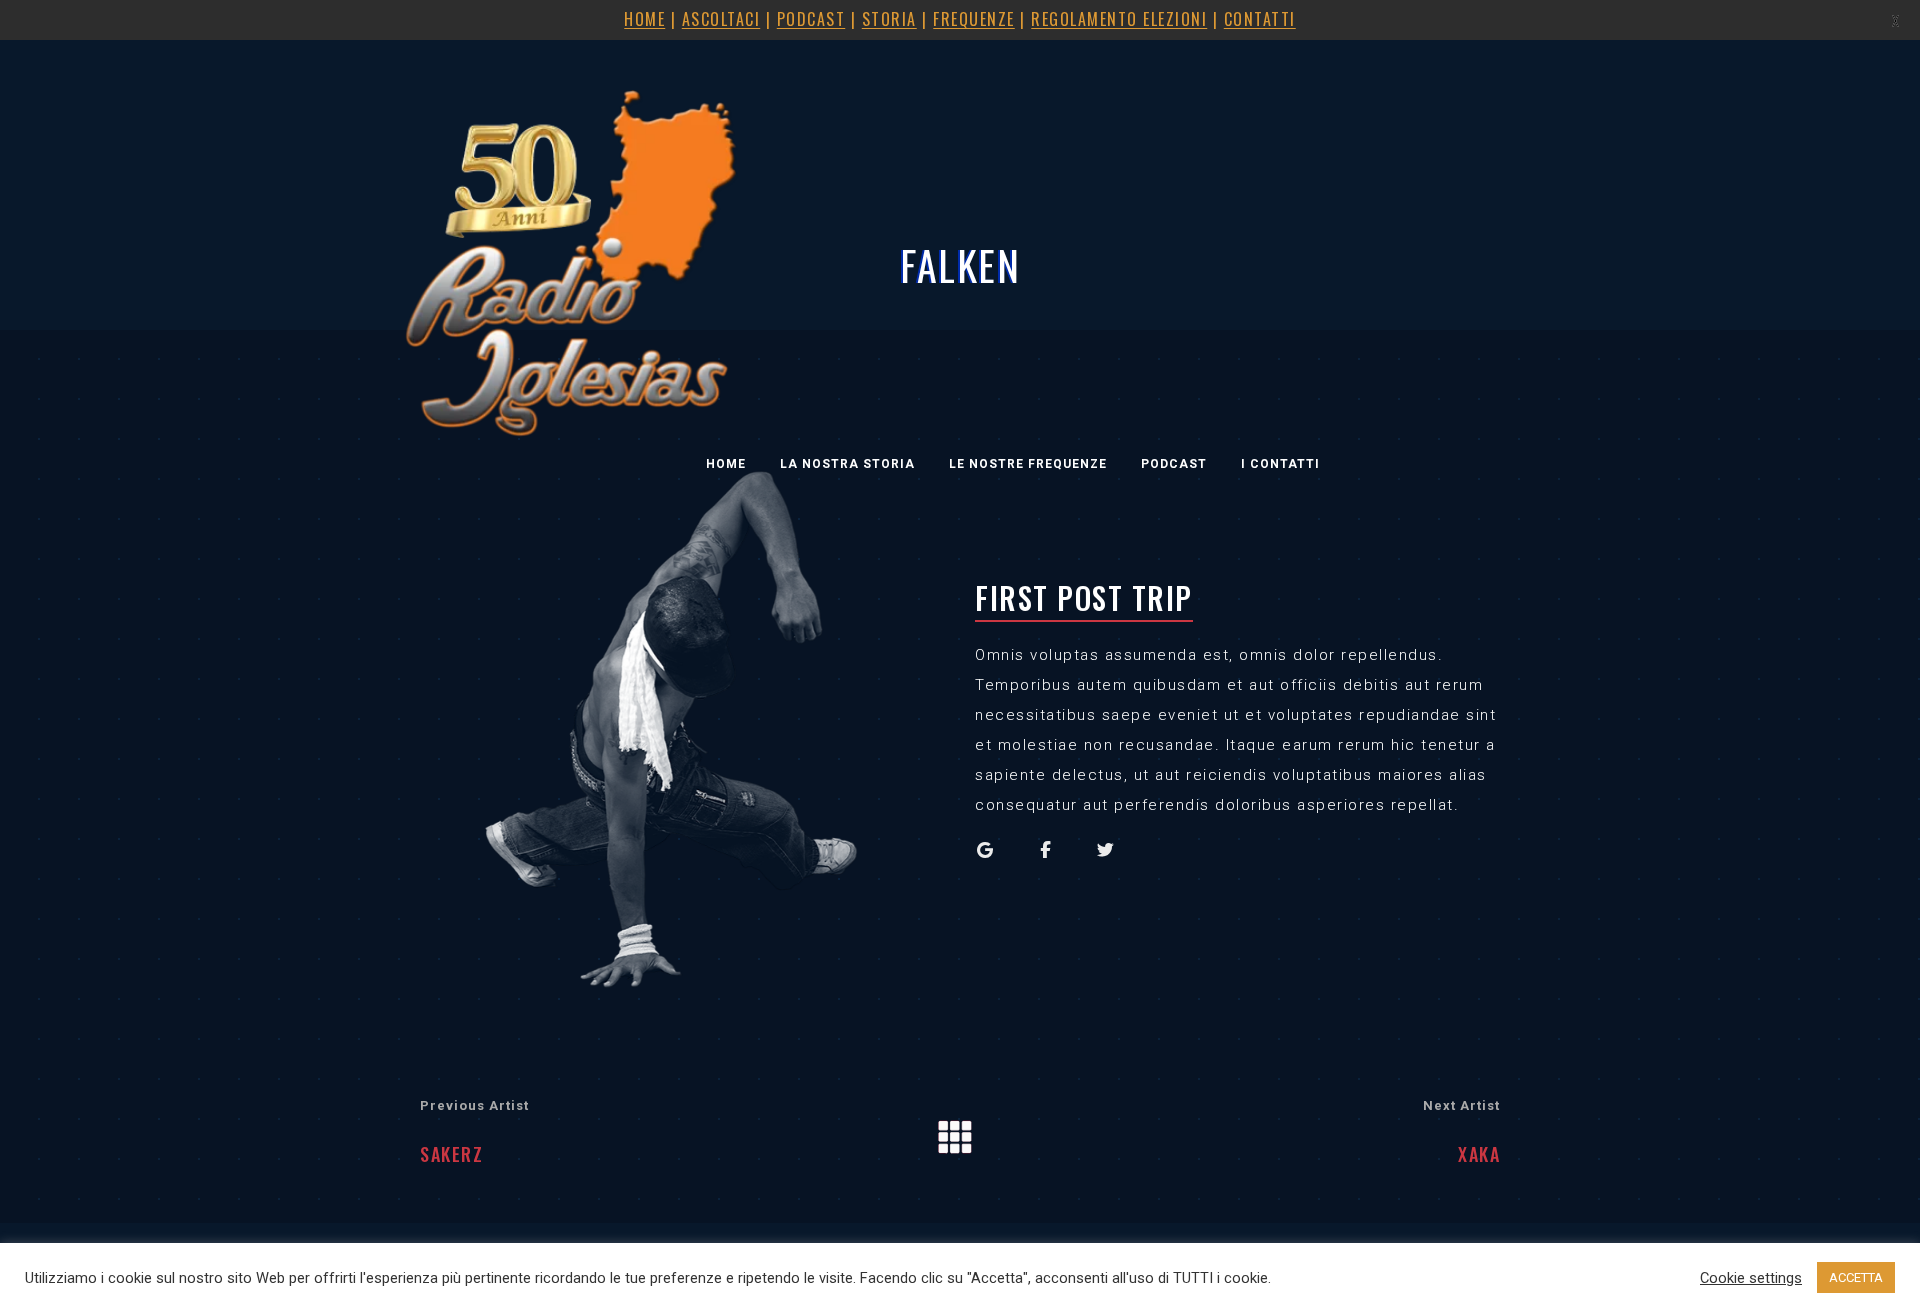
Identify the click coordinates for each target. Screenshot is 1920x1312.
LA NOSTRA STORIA (847, 464)
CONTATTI (1260, 19)
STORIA (889, 19)
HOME (726, 464)
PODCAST (1174, 464)
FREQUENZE (974, 19)
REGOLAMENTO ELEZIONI (1119, 19)
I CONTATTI (1280, 464)
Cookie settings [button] (1751, 1278)
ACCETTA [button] (1856, 1277)
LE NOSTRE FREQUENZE (1028, 464)
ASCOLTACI (721, 19)
